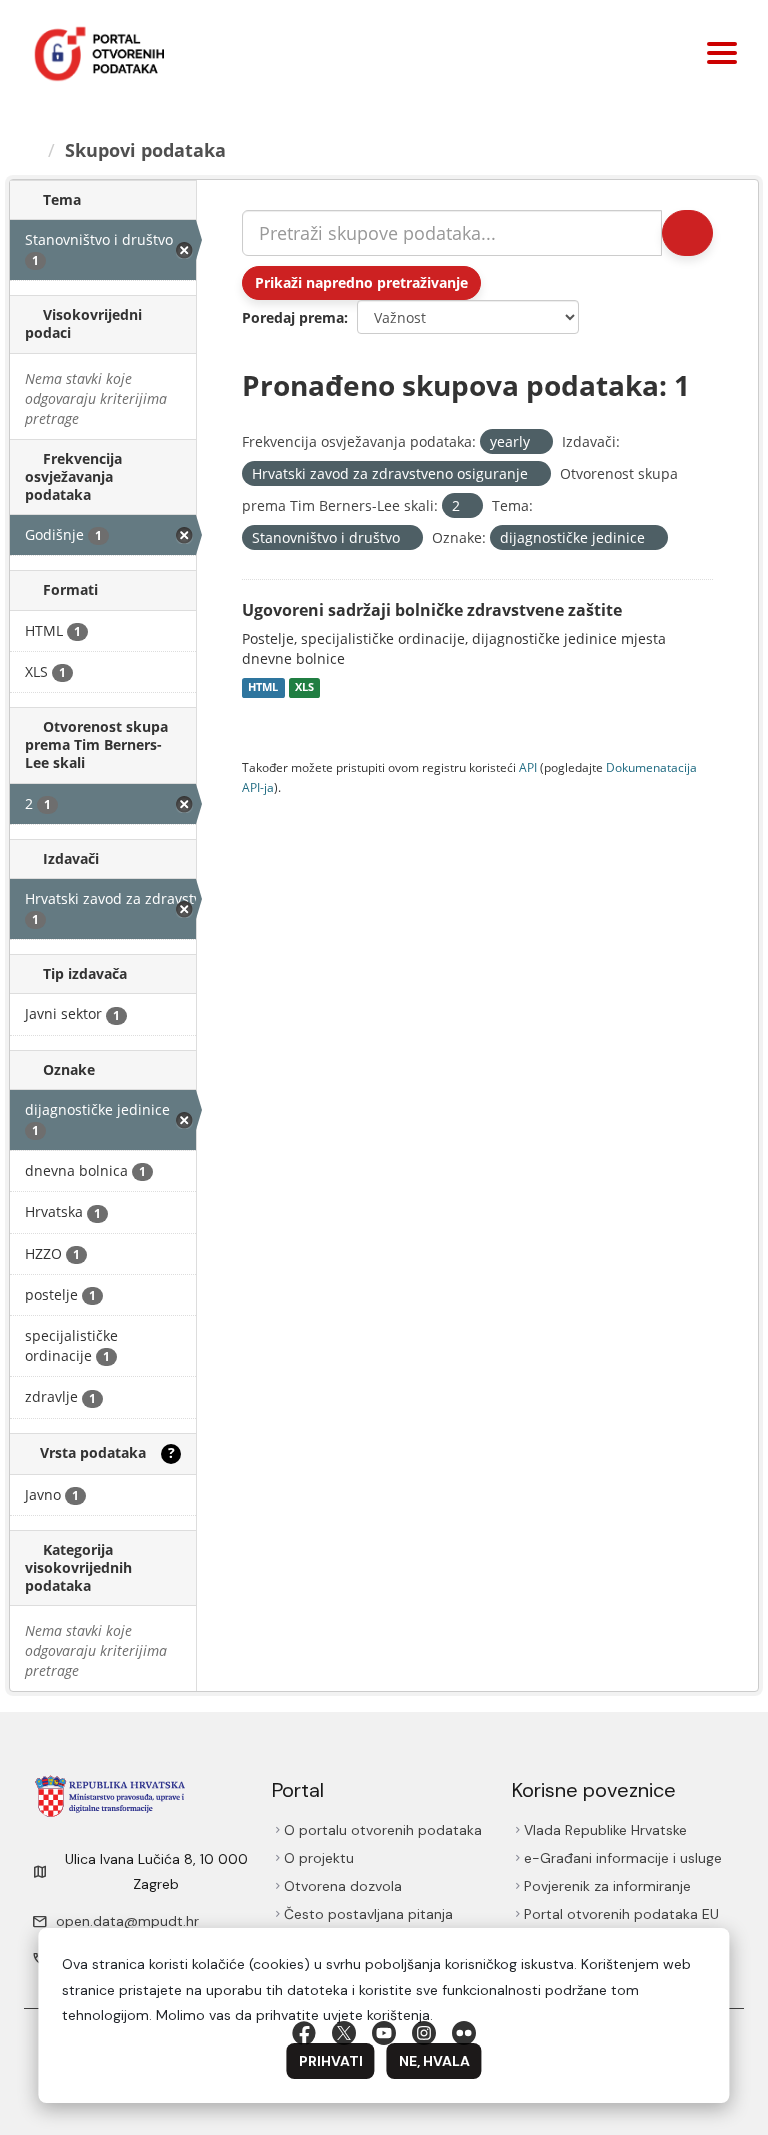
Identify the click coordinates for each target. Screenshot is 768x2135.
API (528, 767)
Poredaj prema (293, 317)
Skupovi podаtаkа (148, 150)
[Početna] (32, 150)
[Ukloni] (538, 442)
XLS (304, 688)
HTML (263, 688)
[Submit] (686, 233)
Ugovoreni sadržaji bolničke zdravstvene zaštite (432, 610)
